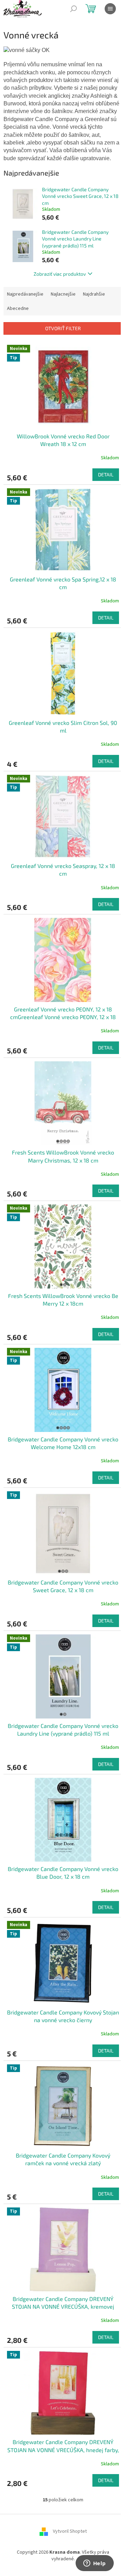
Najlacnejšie (63, 294)
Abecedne (18, 309)
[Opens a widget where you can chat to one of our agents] (94, 2564)
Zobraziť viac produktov (60, 274)
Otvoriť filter (63, 328)
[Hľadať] (73, 9)
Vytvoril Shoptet (70, 2531)
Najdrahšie (94, 294)
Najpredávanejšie (25, 294)
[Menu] (110, 9)
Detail (106, 474)
